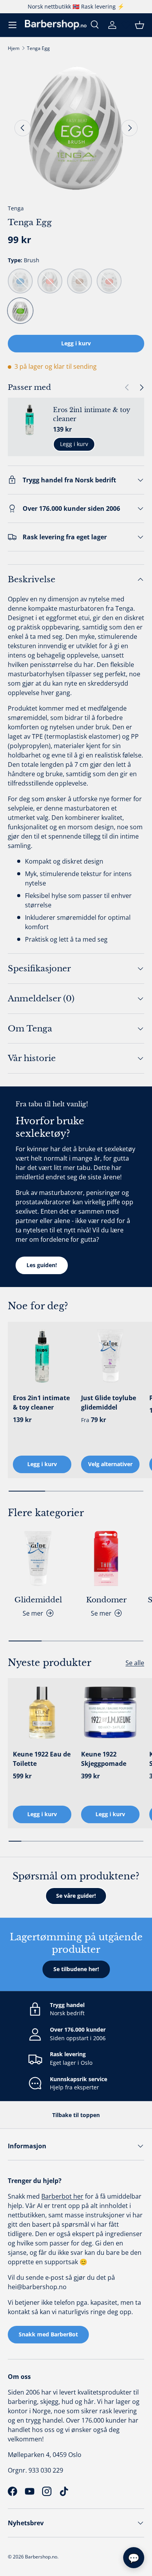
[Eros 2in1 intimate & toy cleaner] (42, 1356)
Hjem (14, 48)
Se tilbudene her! (76, 1969)
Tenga (16, 208)
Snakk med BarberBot (48, 2334)
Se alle (135, 1663)
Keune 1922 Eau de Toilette (42, 1759)
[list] (76, 128)
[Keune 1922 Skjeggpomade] (110, 1712)
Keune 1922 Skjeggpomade (104, 1759)
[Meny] (12, 25)
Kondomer (106, 1600)
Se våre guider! (76, 1896)
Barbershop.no (41, 2557)
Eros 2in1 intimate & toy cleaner (92, 414)
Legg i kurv (76, 343)
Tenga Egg (38, 48)
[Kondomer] (106, 1558)
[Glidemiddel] (38, 1558)
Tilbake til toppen (76, 2115)
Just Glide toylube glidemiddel (109, 1403)
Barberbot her (62, 2196)
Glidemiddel (38, 1600)
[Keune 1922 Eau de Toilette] (42, 1712)
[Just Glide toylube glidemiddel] (110, 1356)
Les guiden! (42, 1265)
